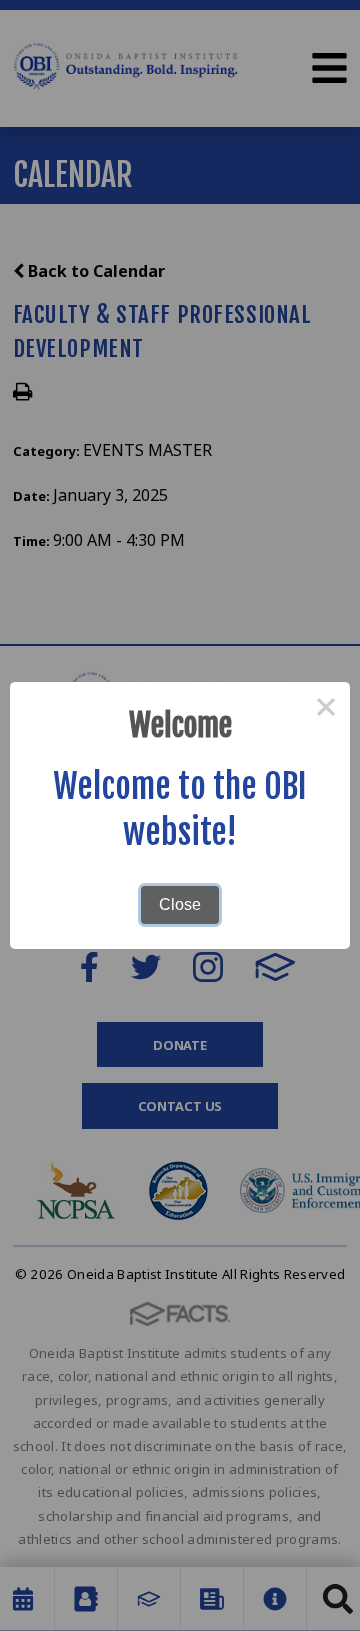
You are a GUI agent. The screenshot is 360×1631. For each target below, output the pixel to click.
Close (180, 904)
